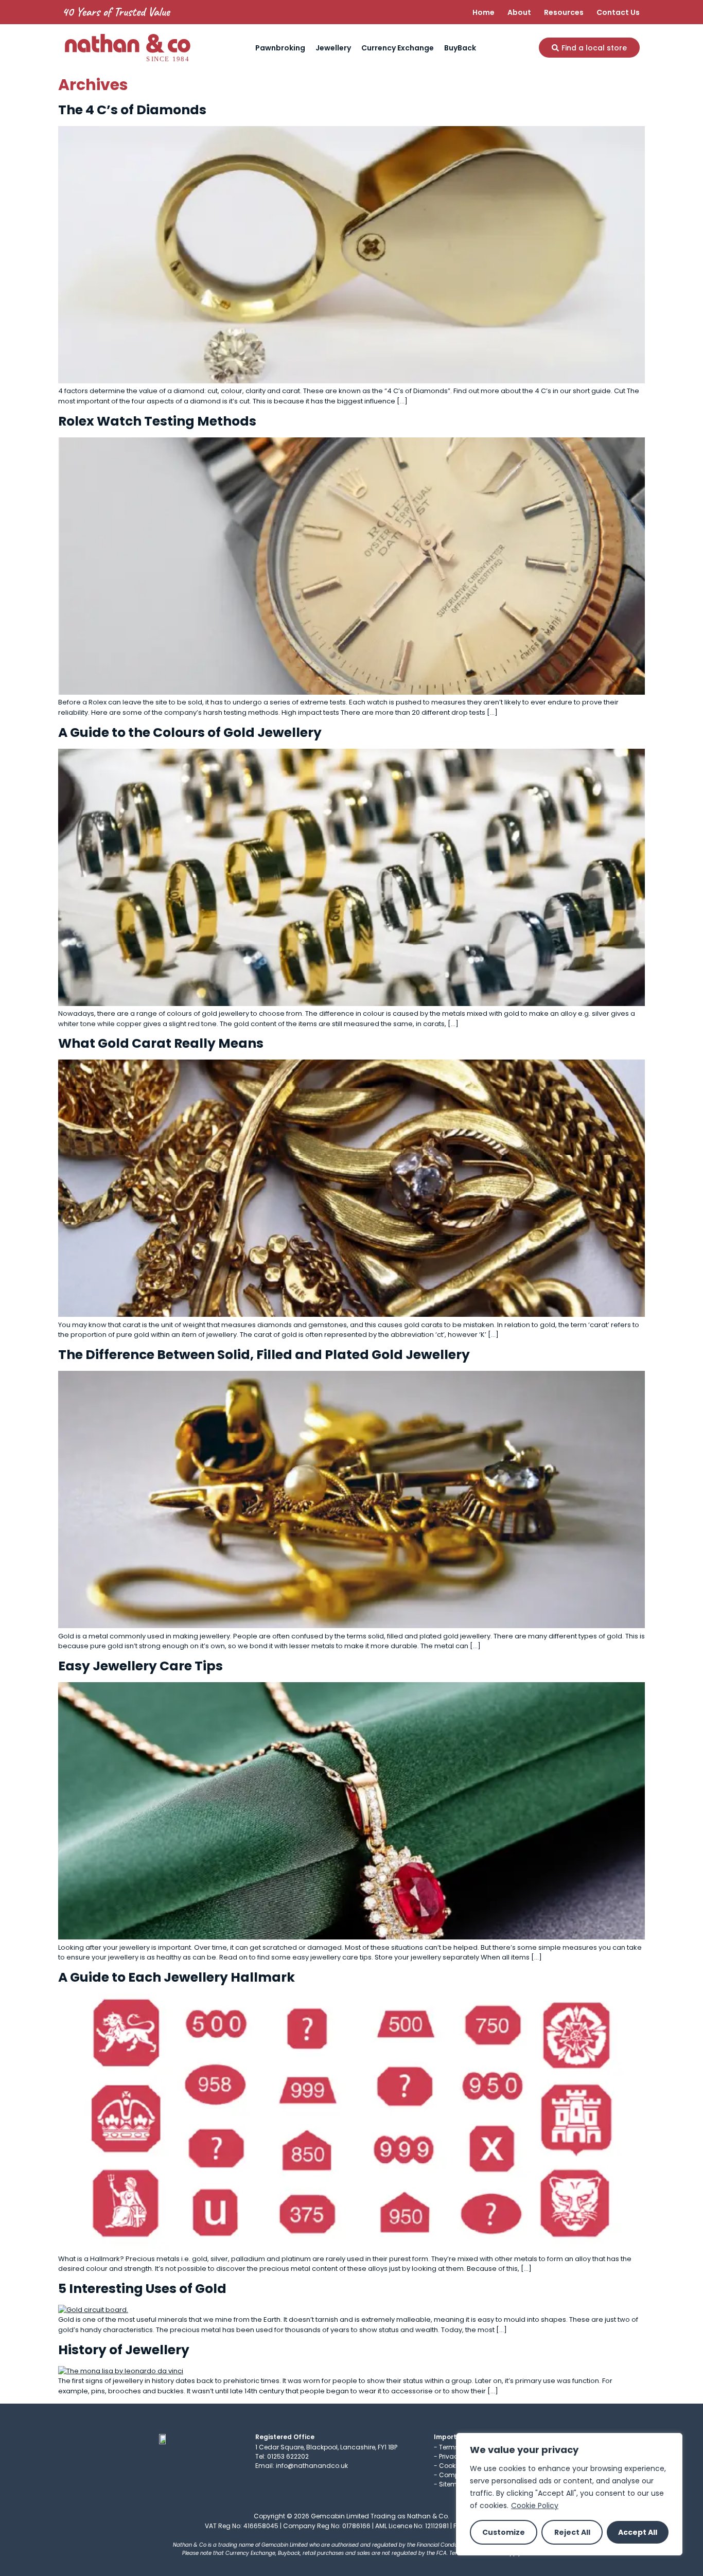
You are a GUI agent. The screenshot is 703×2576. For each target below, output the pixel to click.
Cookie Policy (535, 2506)
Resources (564, 12)
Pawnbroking (280, 48)
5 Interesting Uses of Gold (142, 2289)
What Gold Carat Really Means (161, 1043)
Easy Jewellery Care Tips (140, 1666)
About (519, 12)
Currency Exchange (398, 48)
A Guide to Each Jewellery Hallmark (177, 1977)
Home (484, 12)
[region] (569, 2494)
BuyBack (460, 48)
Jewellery (333, 48)
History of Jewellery (124, 2350)
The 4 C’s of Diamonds (132, 110)
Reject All (572, 2532)
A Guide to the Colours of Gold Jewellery (190, 733)
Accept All (638, 2532)
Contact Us (618, 12)
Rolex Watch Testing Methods (157, 421)
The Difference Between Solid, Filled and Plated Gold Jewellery (264, 1355)
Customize (504, 2532)
